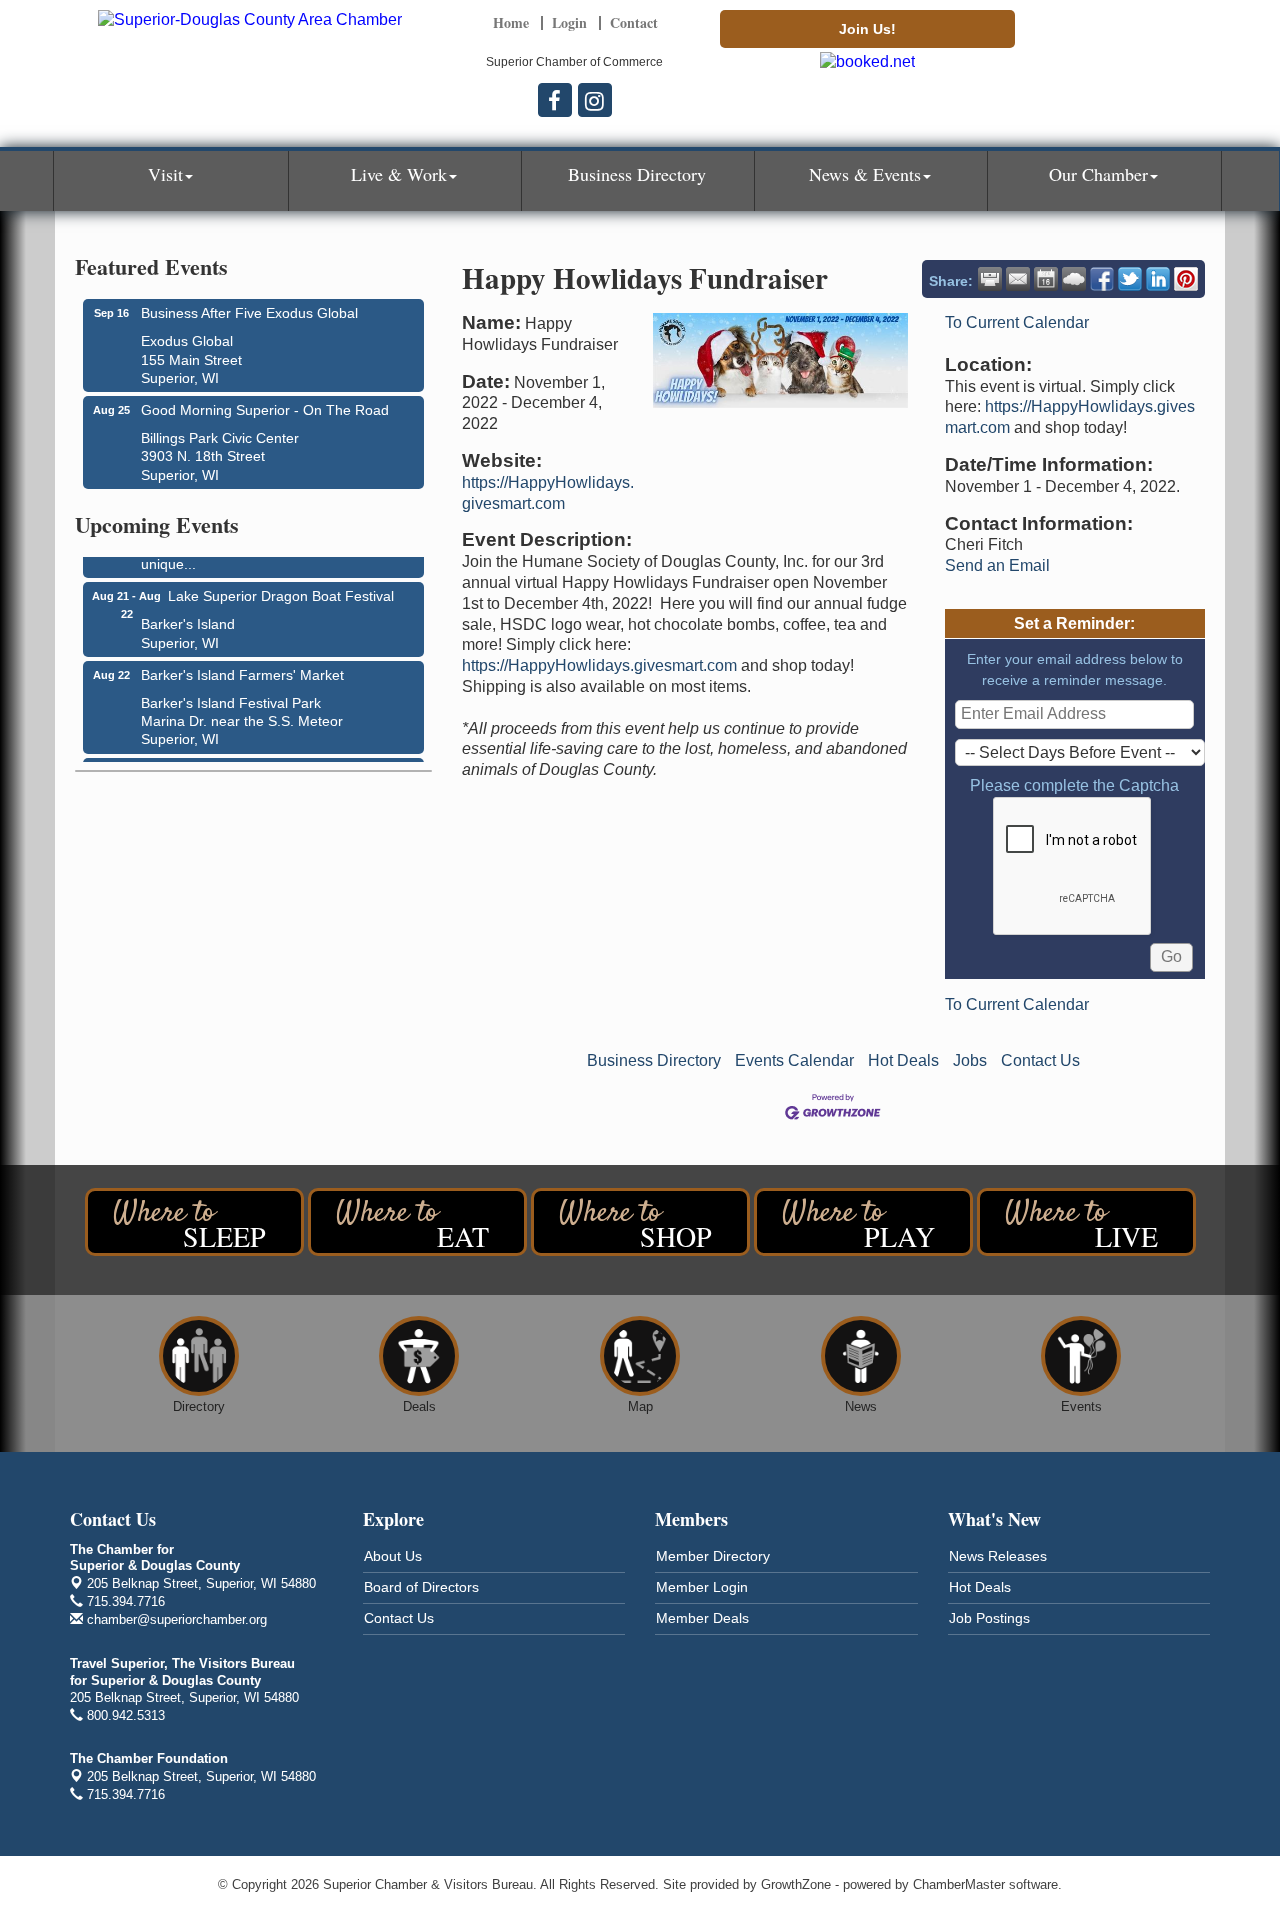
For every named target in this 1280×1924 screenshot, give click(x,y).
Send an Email (997, 565)
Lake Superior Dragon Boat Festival (281, 590)
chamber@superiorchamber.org (175, 1619)
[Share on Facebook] (1102, 279)
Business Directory (637, 174)
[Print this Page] (990, 279)
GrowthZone (796, 1884)
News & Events (865, 174)
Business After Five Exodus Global (249, 313)
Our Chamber (1098, 174)
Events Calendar (794, 1060)
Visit (165, 174)
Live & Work (399, 174)
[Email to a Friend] (1018, 279)
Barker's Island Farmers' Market (242, 669)
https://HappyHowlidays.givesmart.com (599, 665)
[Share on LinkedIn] (1158, 279)
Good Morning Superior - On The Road (265, 410)
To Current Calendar (1017, 322)
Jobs (970, 1060)
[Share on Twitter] (1130, 279)
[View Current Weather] (1074, 279)
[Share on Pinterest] (1186, 279)
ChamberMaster (959, 1884)
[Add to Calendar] (1046, 279)
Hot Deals (903, 1060)
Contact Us (1040, 1060)
